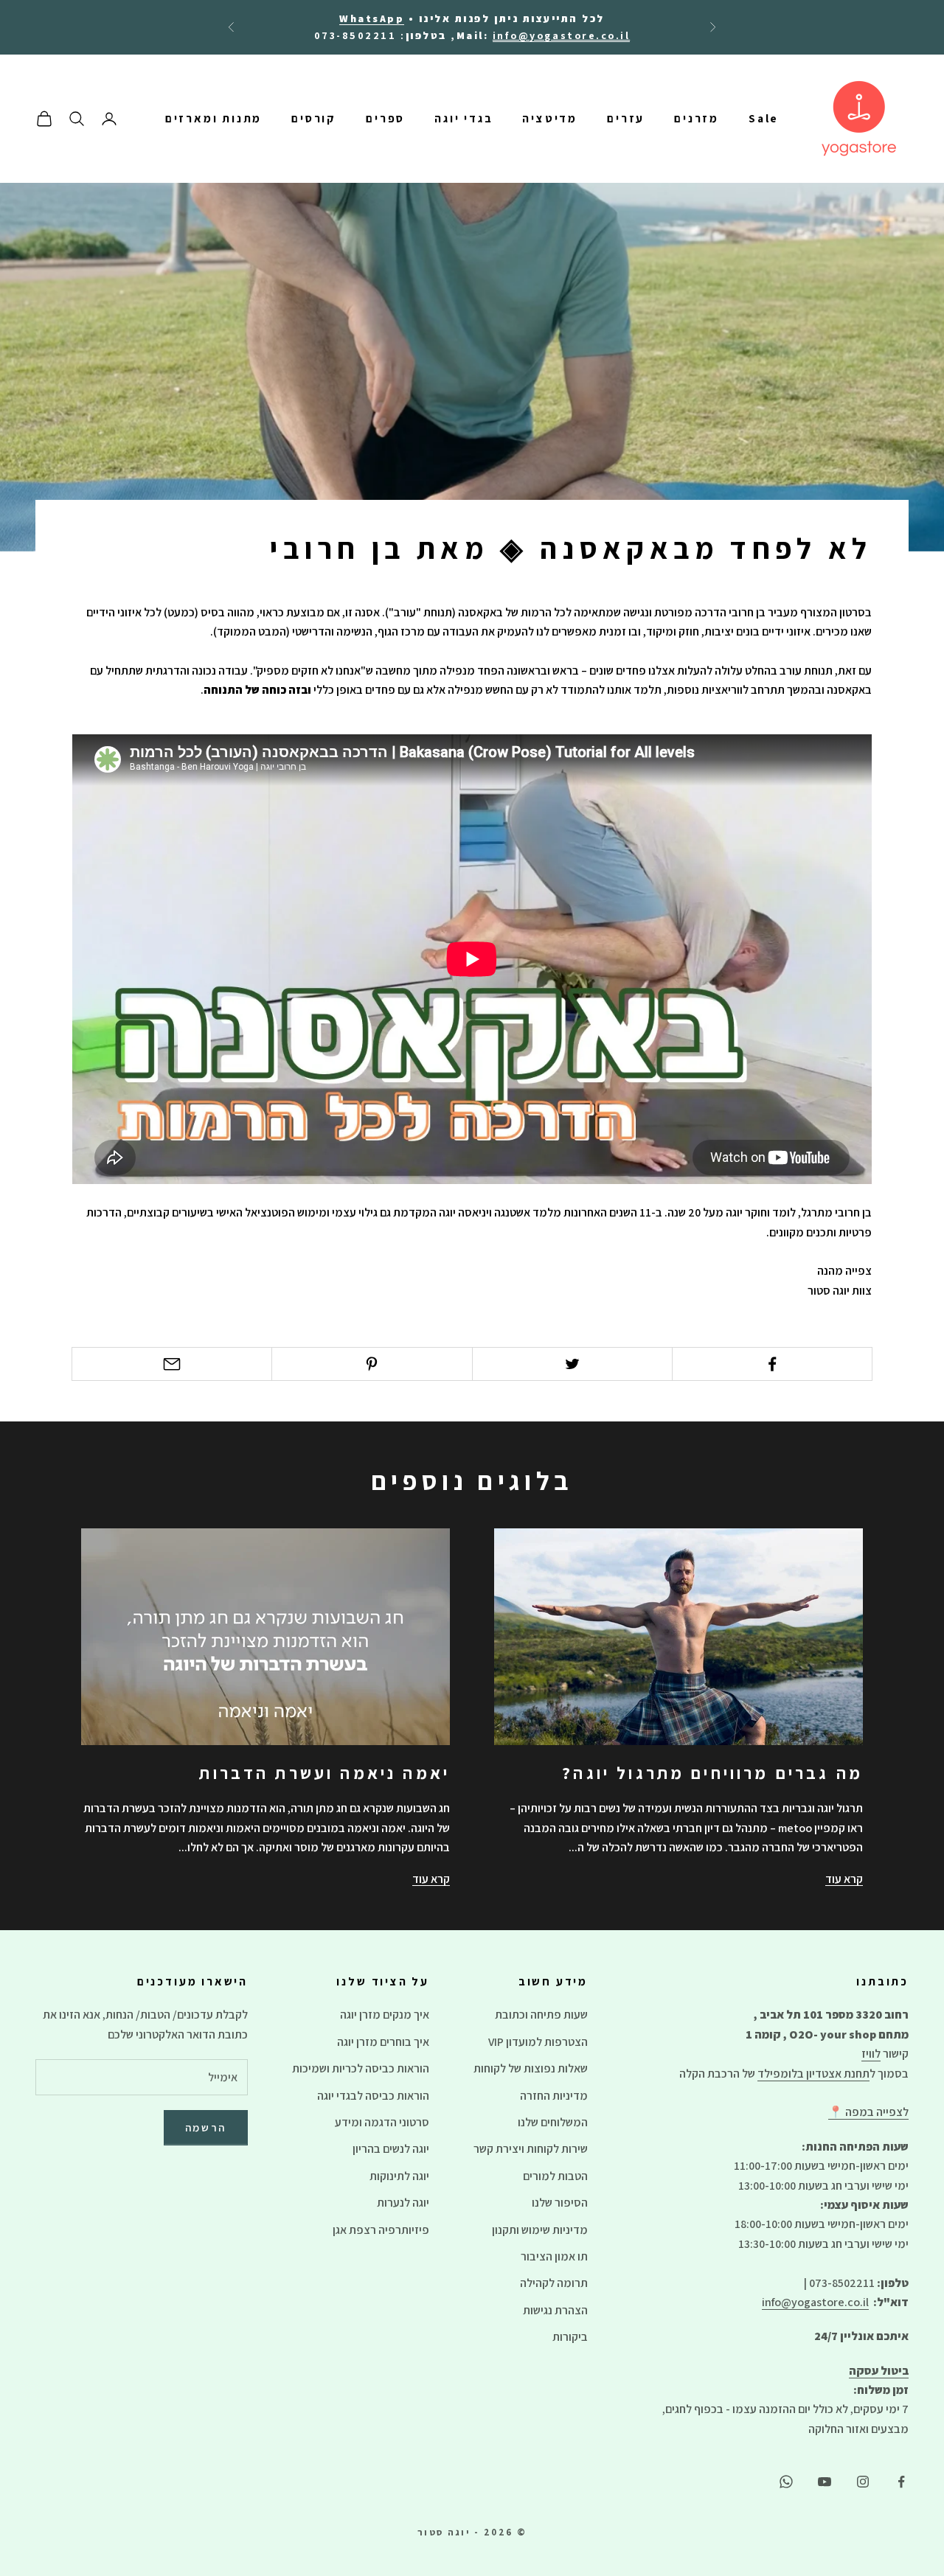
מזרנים (697, 119)
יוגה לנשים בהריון (391, 2149)
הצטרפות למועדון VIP (538, 2042)
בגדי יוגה (464, 119)
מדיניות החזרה (554, 2096)
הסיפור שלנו (560, 2203)
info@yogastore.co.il (815, 2302)
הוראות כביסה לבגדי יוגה (373, 2096)
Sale (764, 119)
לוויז (871, 2054)
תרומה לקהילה (554, 2283)
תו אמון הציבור (554, 2256)
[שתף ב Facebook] (772, 1364)
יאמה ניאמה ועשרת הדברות (324, 1773)
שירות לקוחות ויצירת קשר (531, 2149)
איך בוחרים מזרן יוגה (383, 2042)
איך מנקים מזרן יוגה (385, 2015)
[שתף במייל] (172, 1364)
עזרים (626, 119)
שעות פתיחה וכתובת (541, 2015)
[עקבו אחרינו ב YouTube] (825, 2482)
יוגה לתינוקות (399, 2176)
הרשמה (206, 2127)
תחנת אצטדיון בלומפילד (813, 2074)
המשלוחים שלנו (553, 2122)
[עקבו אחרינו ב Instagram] (863, 2482)
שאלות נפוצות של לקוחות (531, 2068)
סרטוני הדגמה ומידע (382, 2122)
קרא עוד (844, 1879)
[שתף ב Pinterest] (372, 1364)
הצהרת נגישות (555, 2310)
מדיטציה (550, 119)
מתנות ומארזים (214, 119)
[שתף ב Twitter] (572, 1364)
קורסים (314, 119)
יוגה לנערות (403, 2203)
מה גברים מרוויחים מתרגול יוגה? (712, 1773)
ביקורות (570, 2337)
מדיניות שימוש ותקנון (540, 2230)
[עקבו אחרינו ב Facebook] (901, 2482)
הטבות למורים (555, 2176)
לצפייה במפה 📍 (868, 2112)
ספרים (385, 119)
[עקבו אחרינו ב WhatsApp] (786, 2482)
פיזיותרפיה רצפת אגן (381, 2230)
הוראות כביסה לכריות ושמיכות (361, 2068)
